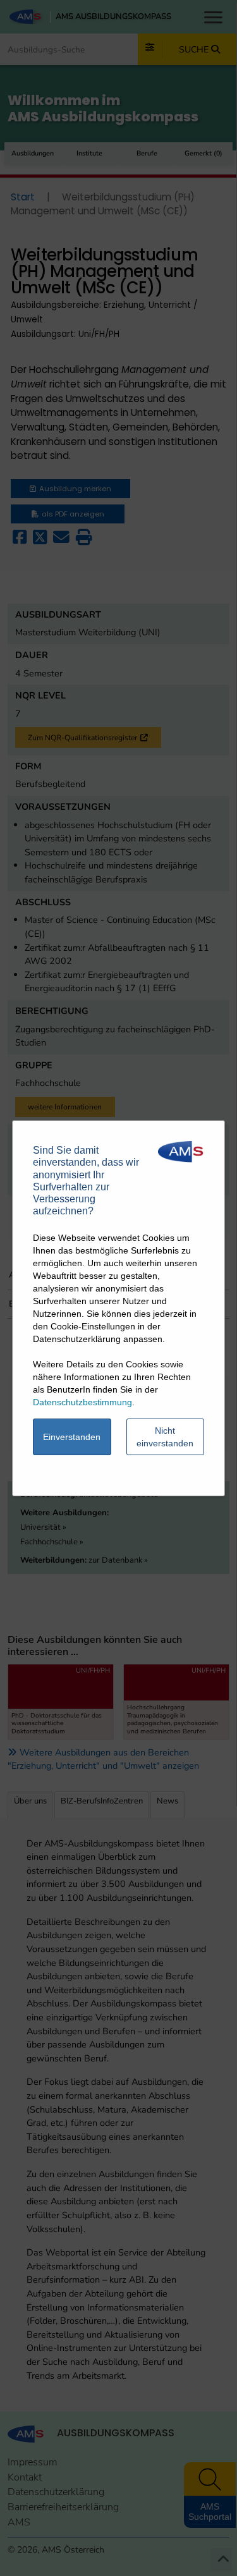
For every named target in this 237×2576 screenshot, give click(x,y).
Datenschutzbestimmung (82, 1402)
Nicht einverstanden (165, 1437)
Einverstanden (72, 1437)
